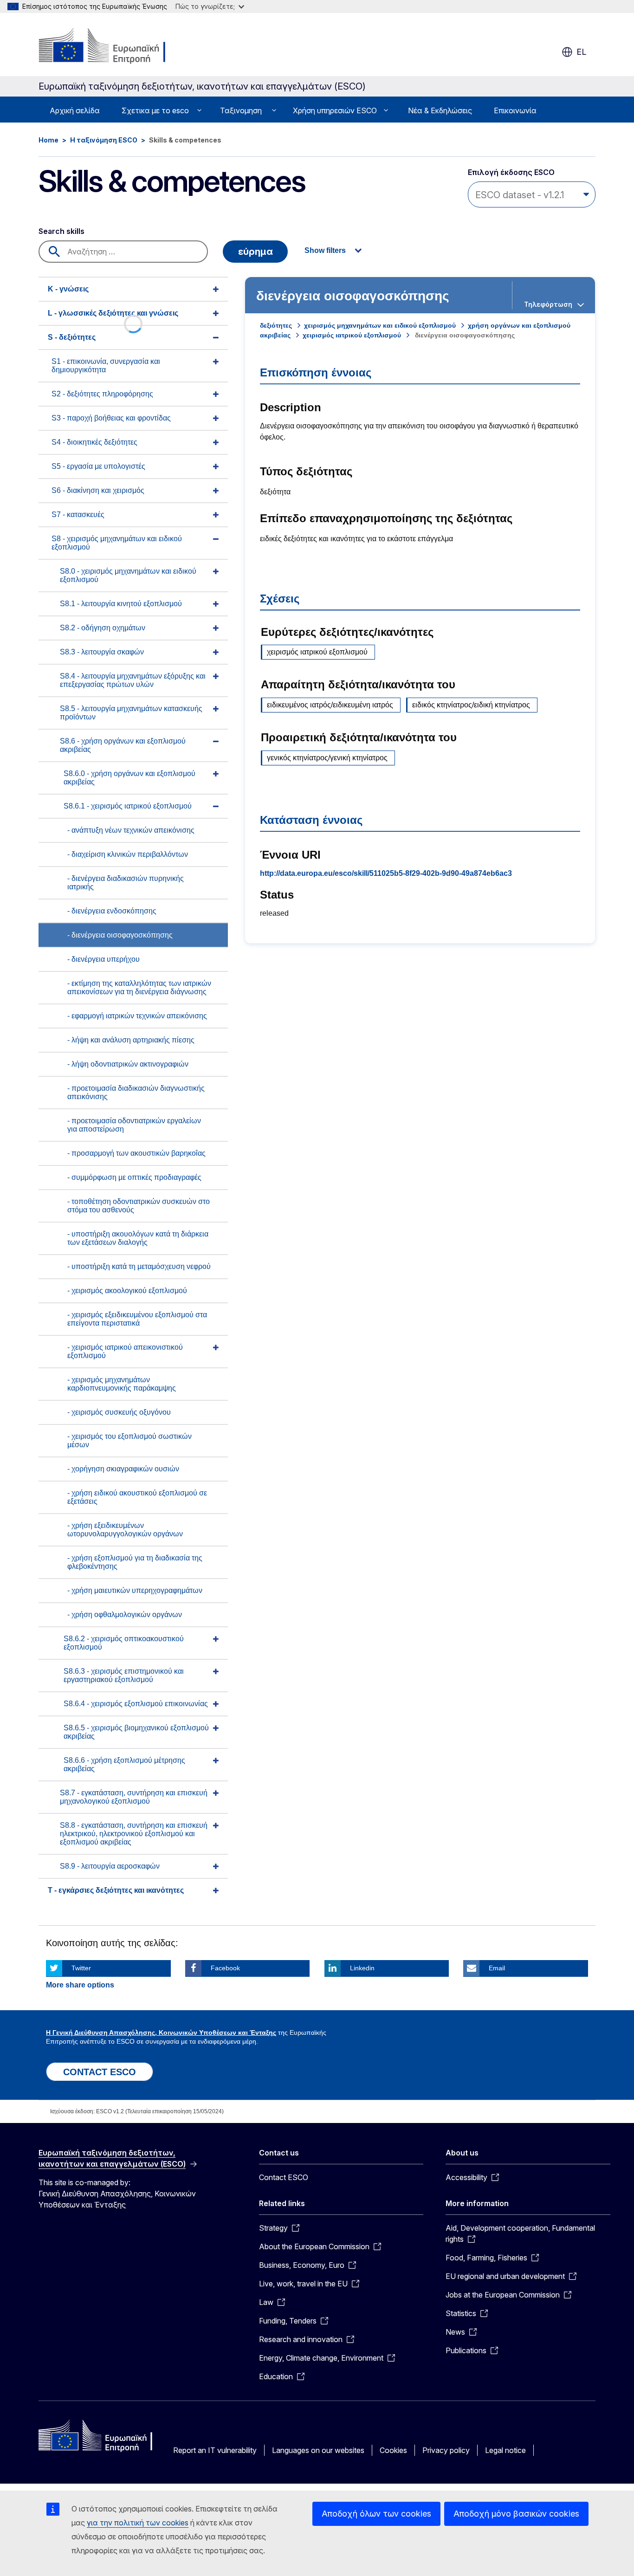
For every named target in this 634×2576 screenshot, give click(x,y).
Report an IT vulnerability (215, 2450)
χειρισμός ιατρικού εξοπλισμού (352, 335)
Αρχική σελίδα (75, 110)
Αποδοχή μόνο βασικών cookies (516, 2514)
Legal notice (505, 2450)
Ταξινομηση (241, 110)
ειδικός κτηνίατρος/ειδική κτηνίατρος (471, 705)
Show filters (325, 250)
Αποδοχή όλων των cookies (376, 2514)
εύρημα (256, 252)
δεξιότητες (276, 325)
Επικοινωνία (515, 110)
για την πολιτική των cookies (138, 2523)
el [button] (581, 52)
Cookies (393, 2450)
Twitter (81, 1968)
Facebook (225, 1968)
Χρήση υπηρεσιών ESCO (335, 110)
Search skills (61, 231)
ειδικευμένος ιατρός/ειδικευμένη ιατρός (330, 705)
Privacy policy (446, 2450)
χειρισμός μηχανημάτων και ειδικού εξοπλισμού (380, 325)
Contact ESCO (284, 2177)
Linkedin (362, 1968)
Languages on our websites (318, 2450)
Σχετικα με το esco (155, 110)
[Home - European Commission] (113, 46)
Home (49, 140)
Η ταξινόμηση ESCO (104, 140)
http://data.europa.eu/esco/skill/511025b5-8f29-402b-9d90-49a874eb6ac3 (386, 873)
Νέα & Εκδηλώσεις (440, 110)
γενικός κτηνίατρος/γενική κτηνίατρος (327, 758)
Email (497, 1968)
